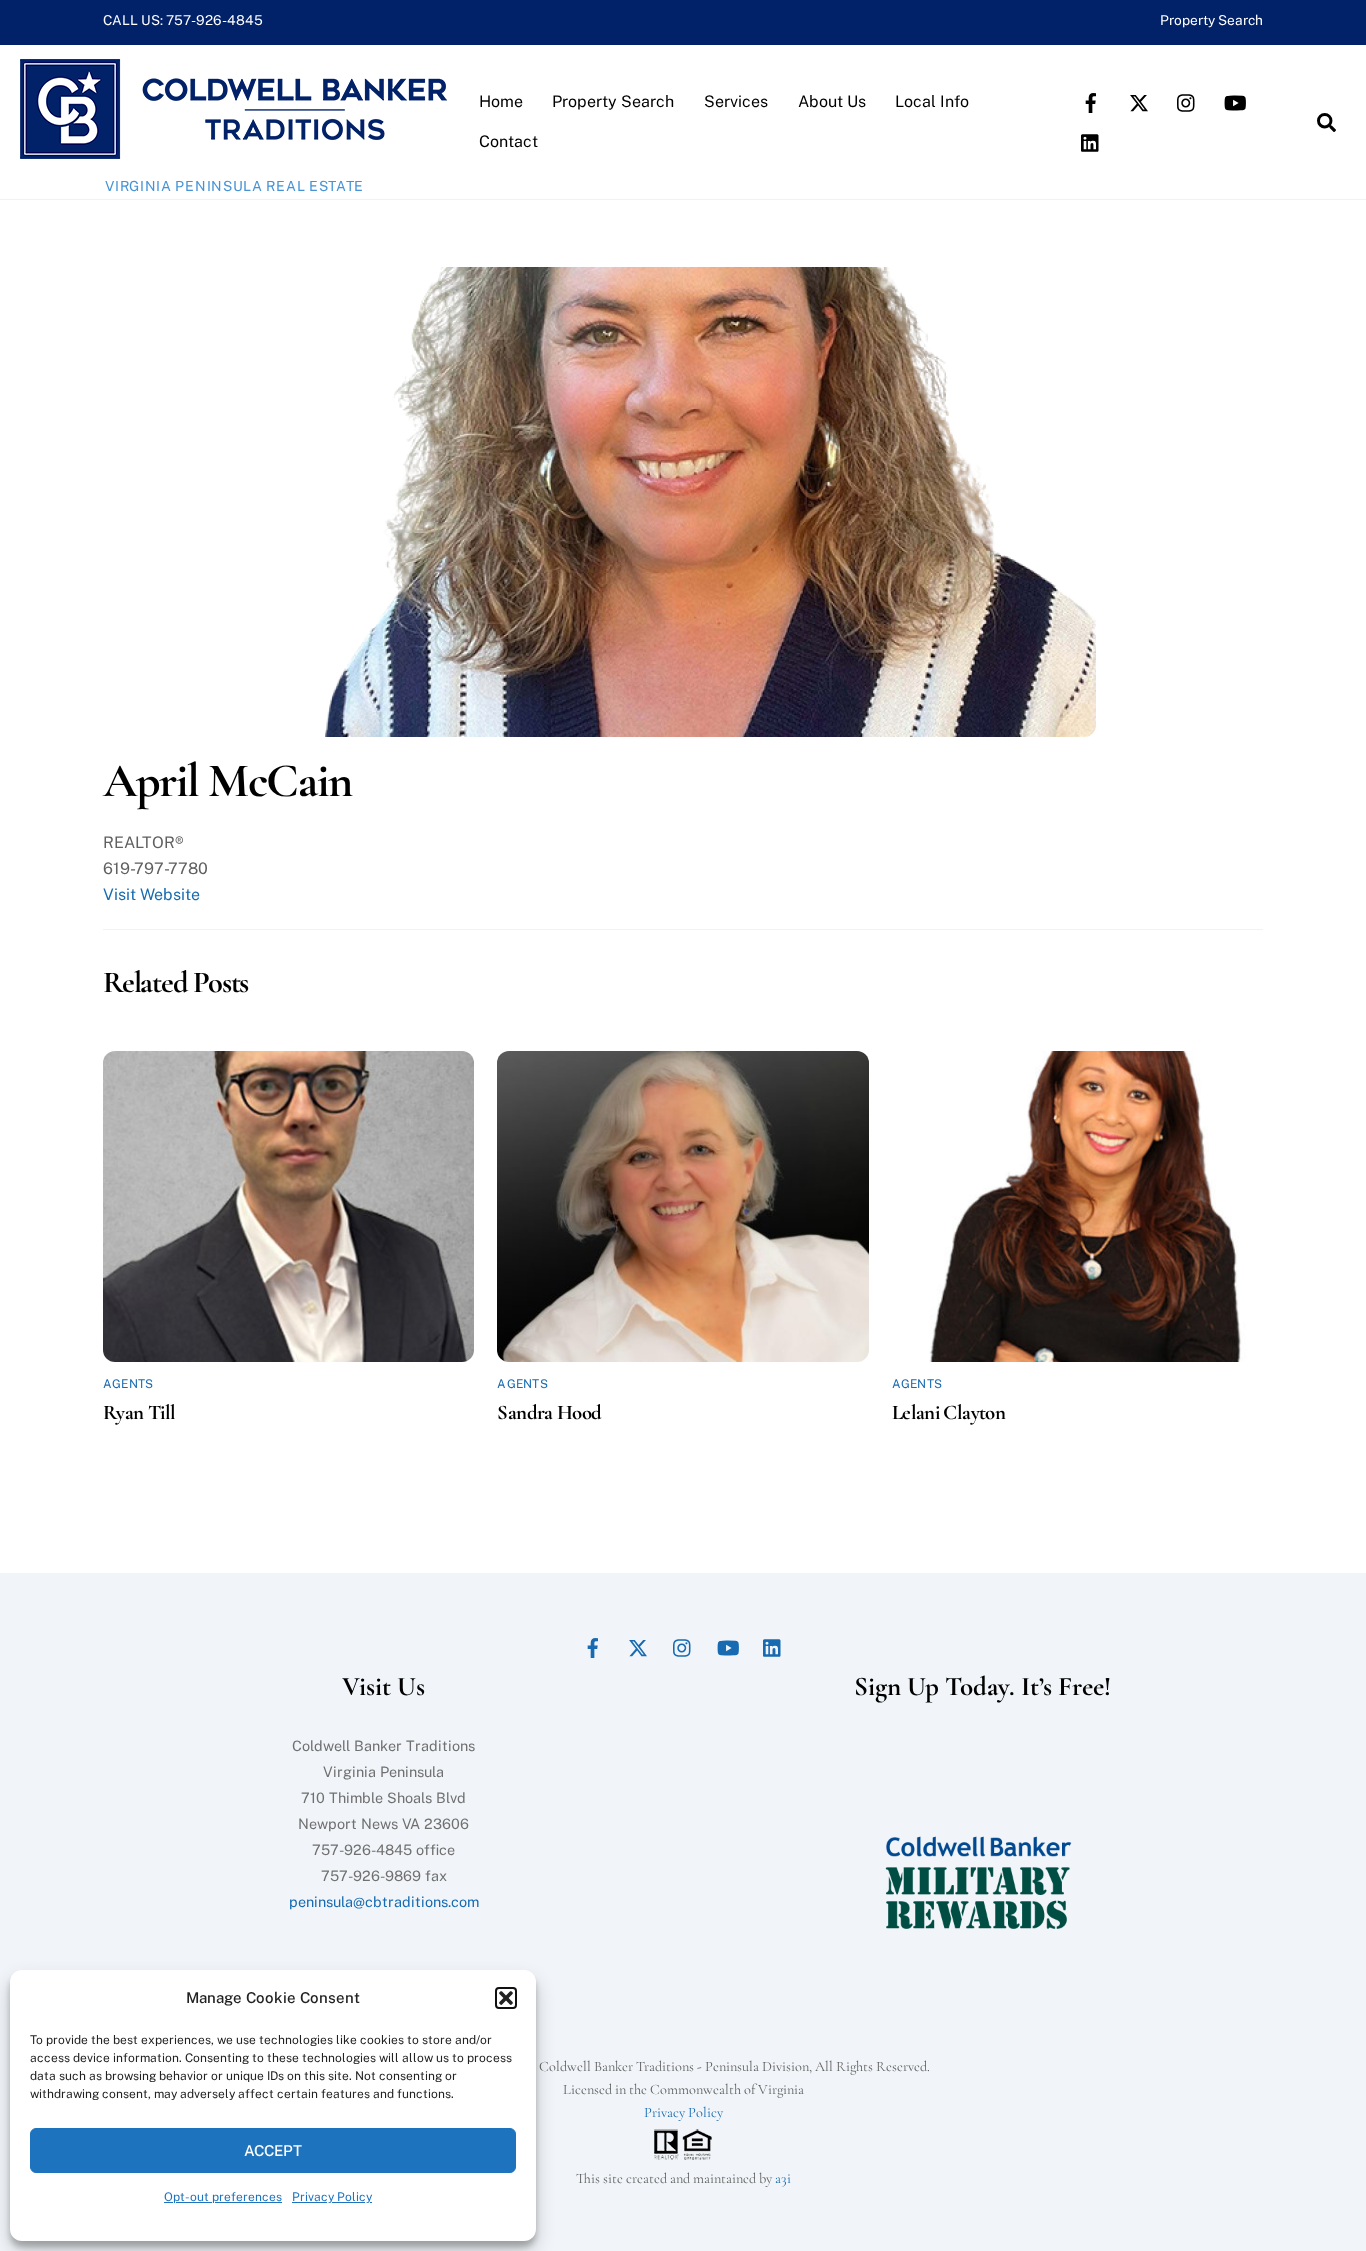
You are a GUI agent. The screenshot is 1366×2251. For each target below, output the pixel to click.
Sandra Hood (549, 1412)
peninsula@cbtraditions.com (384, 1901)
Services (736, 101)
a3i (783, 2178)
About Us (832, 101)
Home (501, 101)
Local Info (932, 101)
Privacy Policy (332, 2197)
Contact (508, 141)
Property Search (1211, 20)
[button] (506, 1998)
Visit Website (151, 894)
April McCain (227, 781)
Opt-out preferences (223, 2197)
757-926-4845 (214, 20)
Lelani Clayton (948, 1412)
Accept (273, 2150)
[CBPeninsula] (233, 149)
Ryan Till (139, 1412)
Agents (128, 1384)
